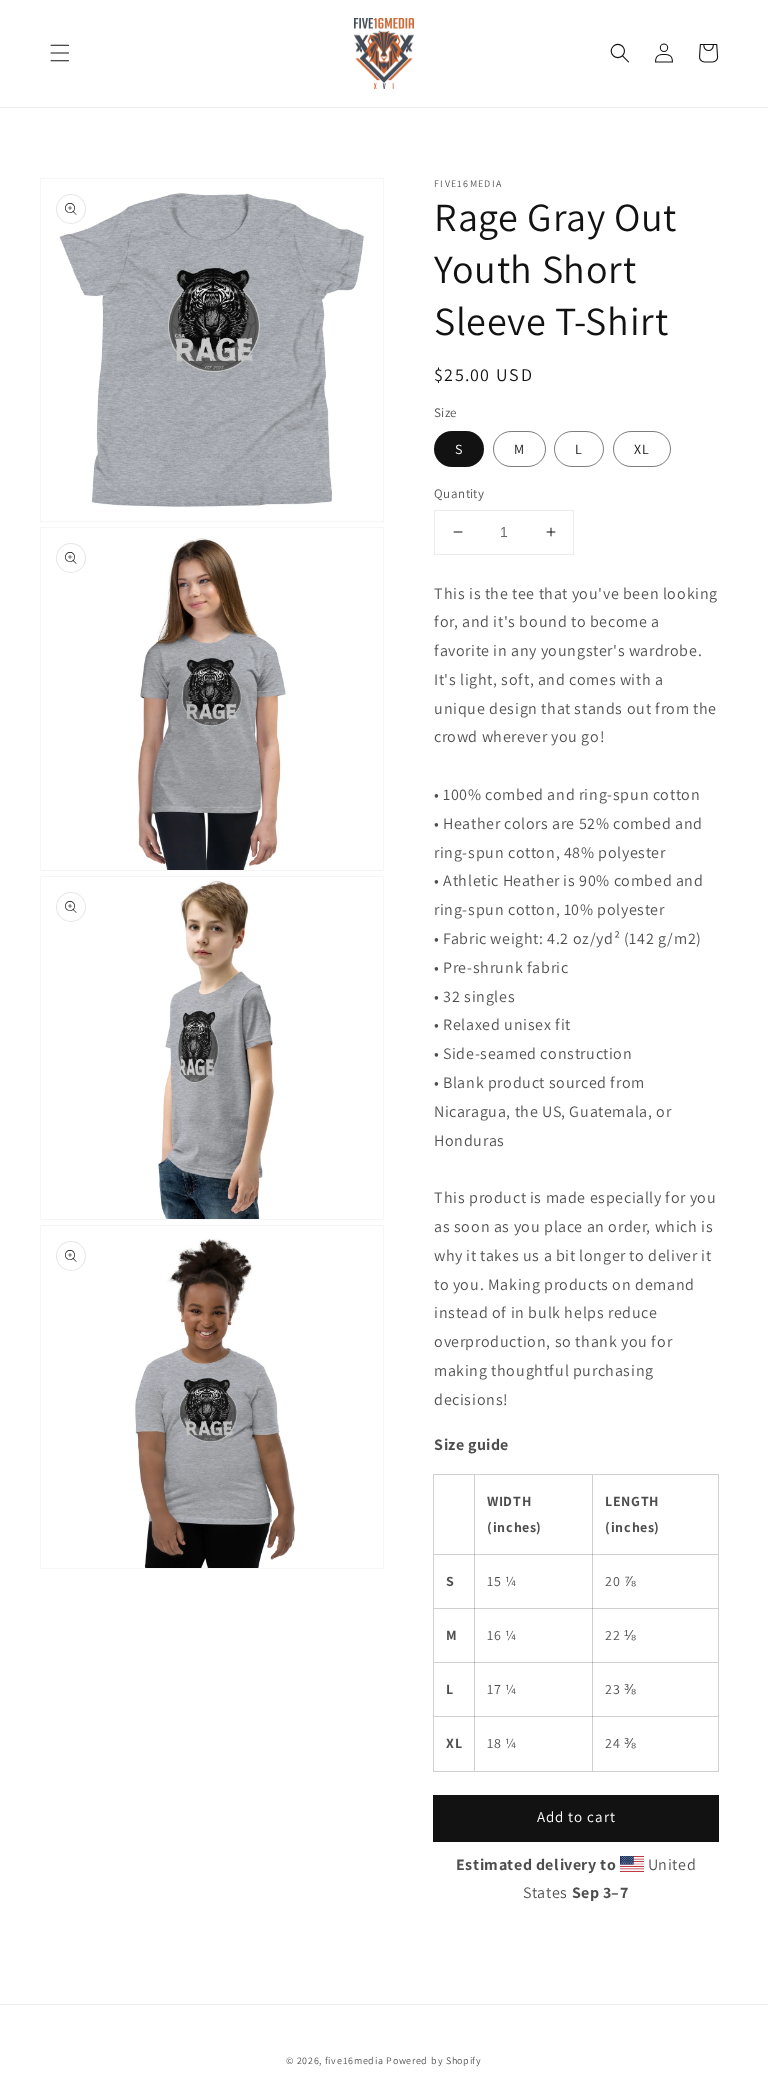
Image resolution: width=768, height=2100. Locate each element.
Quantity (459, 493)
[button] (60, 53)
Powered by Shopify (434, 2060)
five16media (354, 2060)
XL (642, 449)
